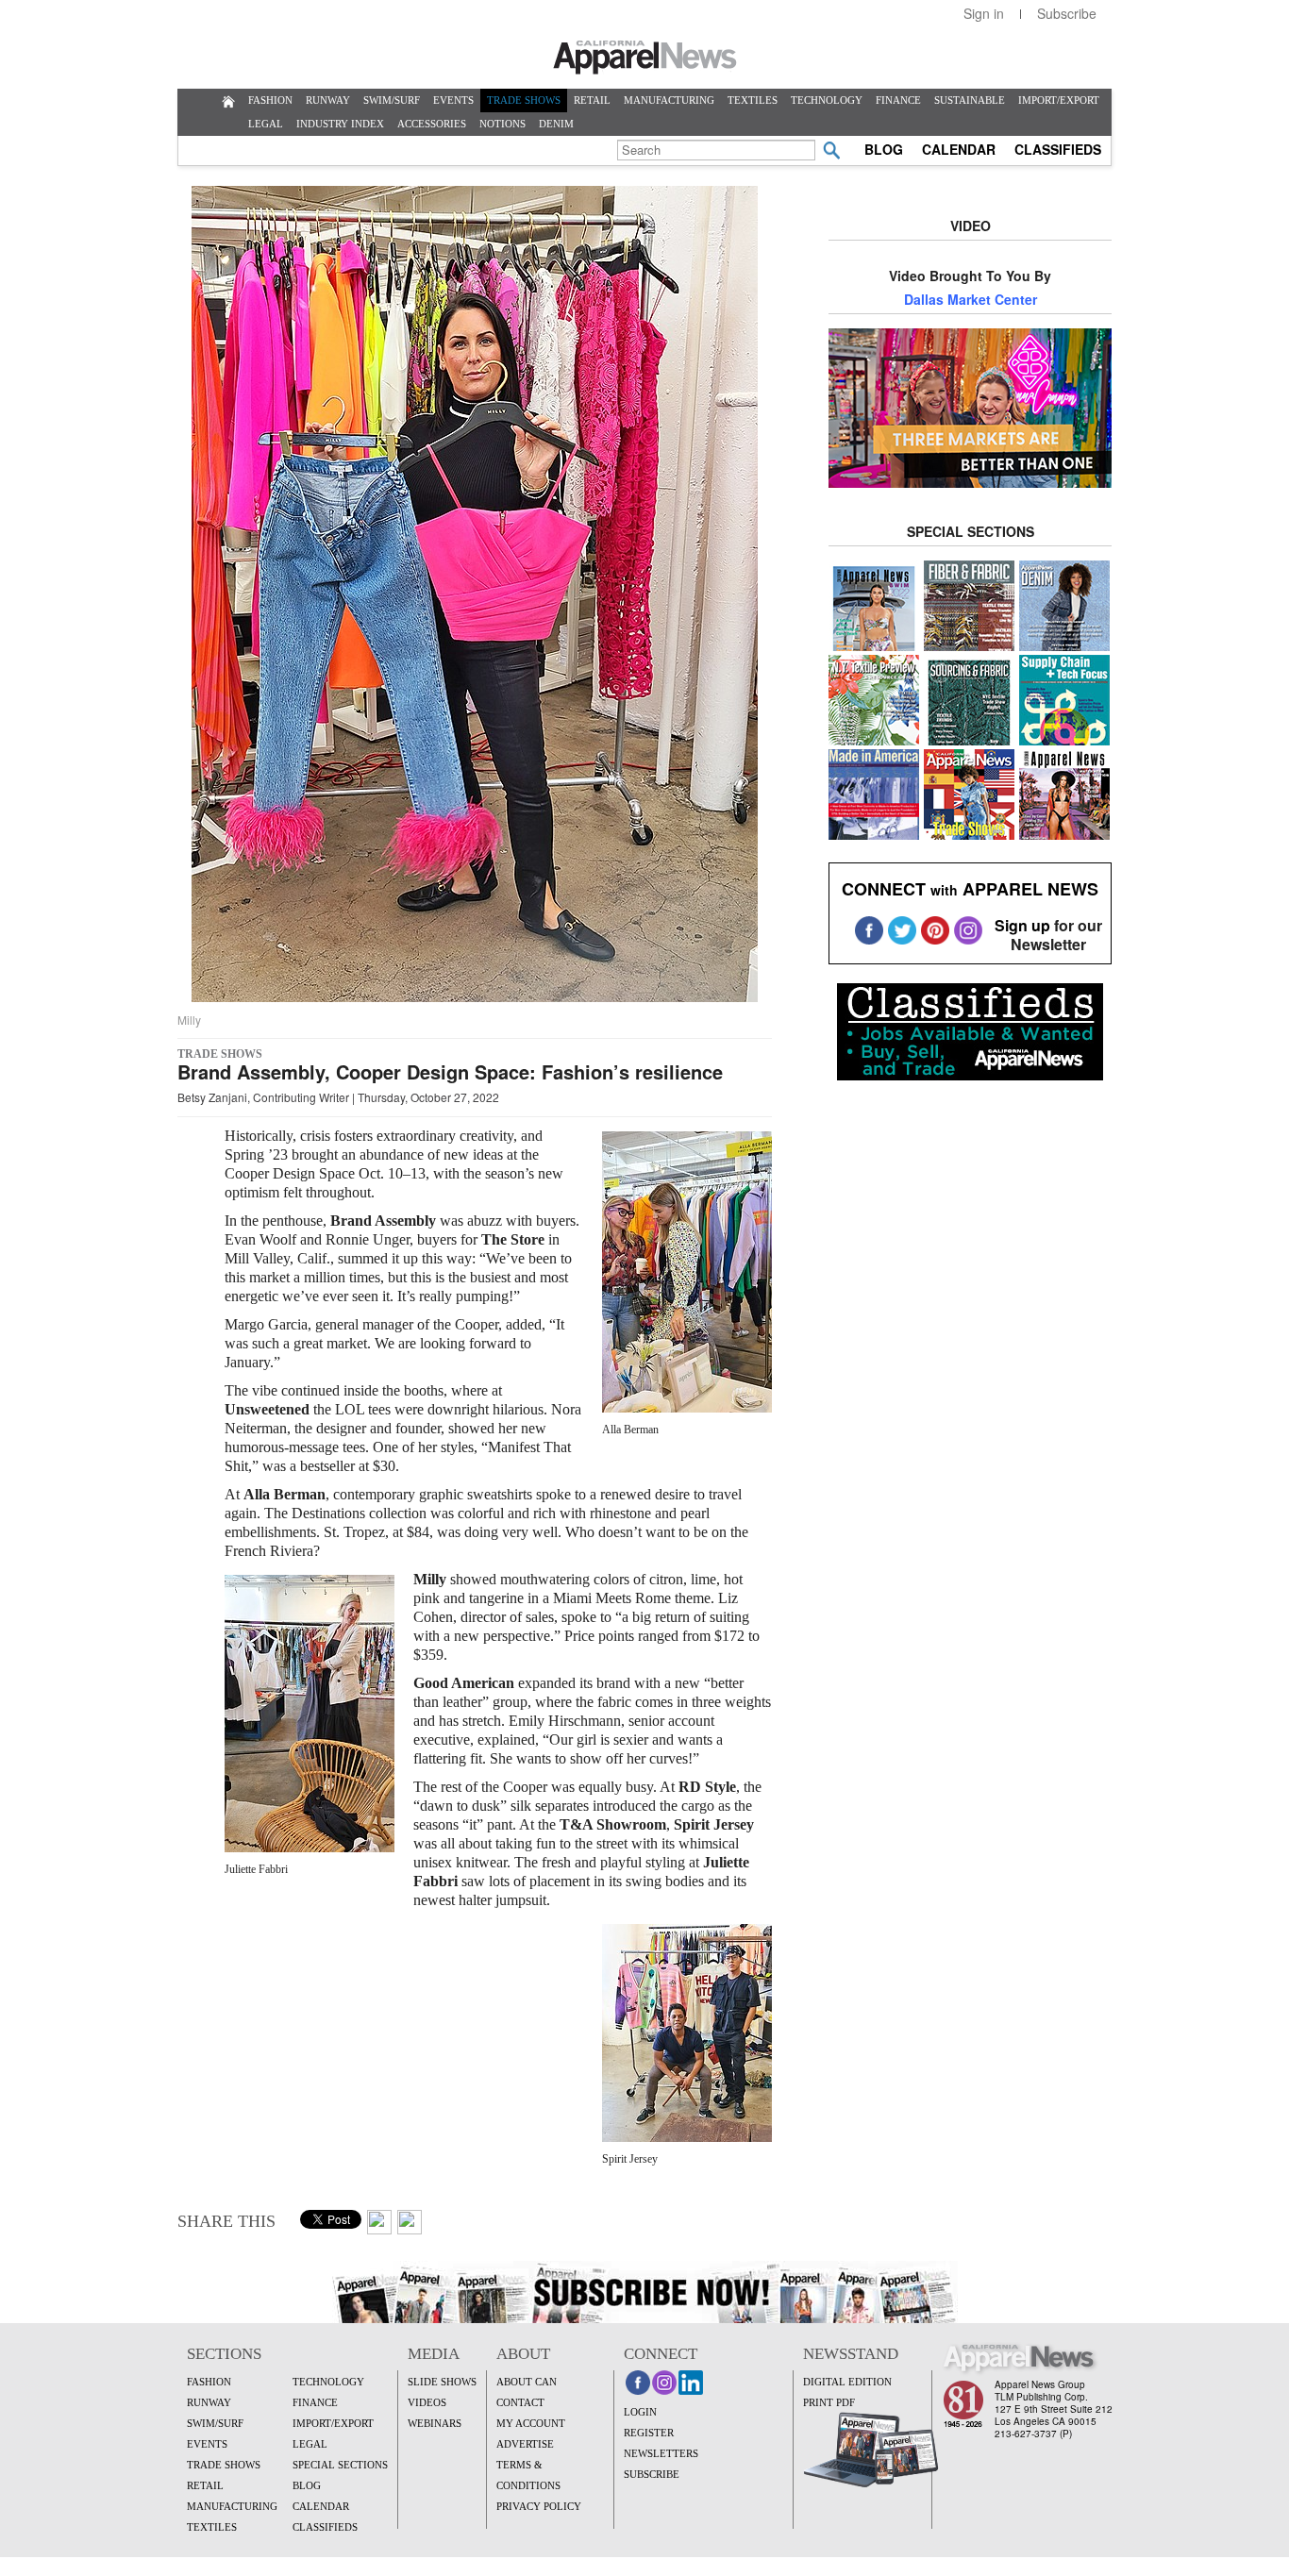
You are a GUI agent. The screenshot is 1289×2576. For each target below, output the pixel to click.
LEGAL (266, 124)
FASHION (270, 100)
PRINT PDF (829, 2402)
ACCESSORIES (432, 124)
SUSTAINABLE (970, 100)
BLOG (884, 149)
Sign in (984, 13)
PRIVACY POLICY (539, 2506)
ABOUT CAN (527, 2382)
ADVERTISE (525, 2444)
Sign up (1022, 925)
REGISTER (649, 2433)
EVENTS (453, 100)
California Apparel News (645, 58)
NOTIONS (502, 124)
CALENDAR (959, 149)
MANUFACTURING (669, 100)
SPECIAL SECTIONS (340, 2465)
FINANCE (898, 100)
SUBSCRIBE (652, 2474)
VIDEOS (427, 2402)
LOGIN (640, 2412)
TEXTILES (753, 100)
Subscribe (1067, 13)
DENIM (556, 124)
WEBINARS (435, 2423)
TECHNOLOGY (827, 100)
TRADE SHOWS (524, 100)
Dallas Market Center (971, 299)
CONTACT (520, 2402)
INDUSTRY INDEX (340, 124)
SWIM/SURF (392, 100)
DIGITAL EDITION (847, 2382)
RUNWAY (328, 100)
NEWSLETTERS (661, 2453)
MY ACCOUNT (531, 2423)
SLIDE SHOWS (442, 2382)
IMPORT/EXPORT (1059, 100)
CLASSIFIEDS (1058, 149)
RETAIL (592, 100)
